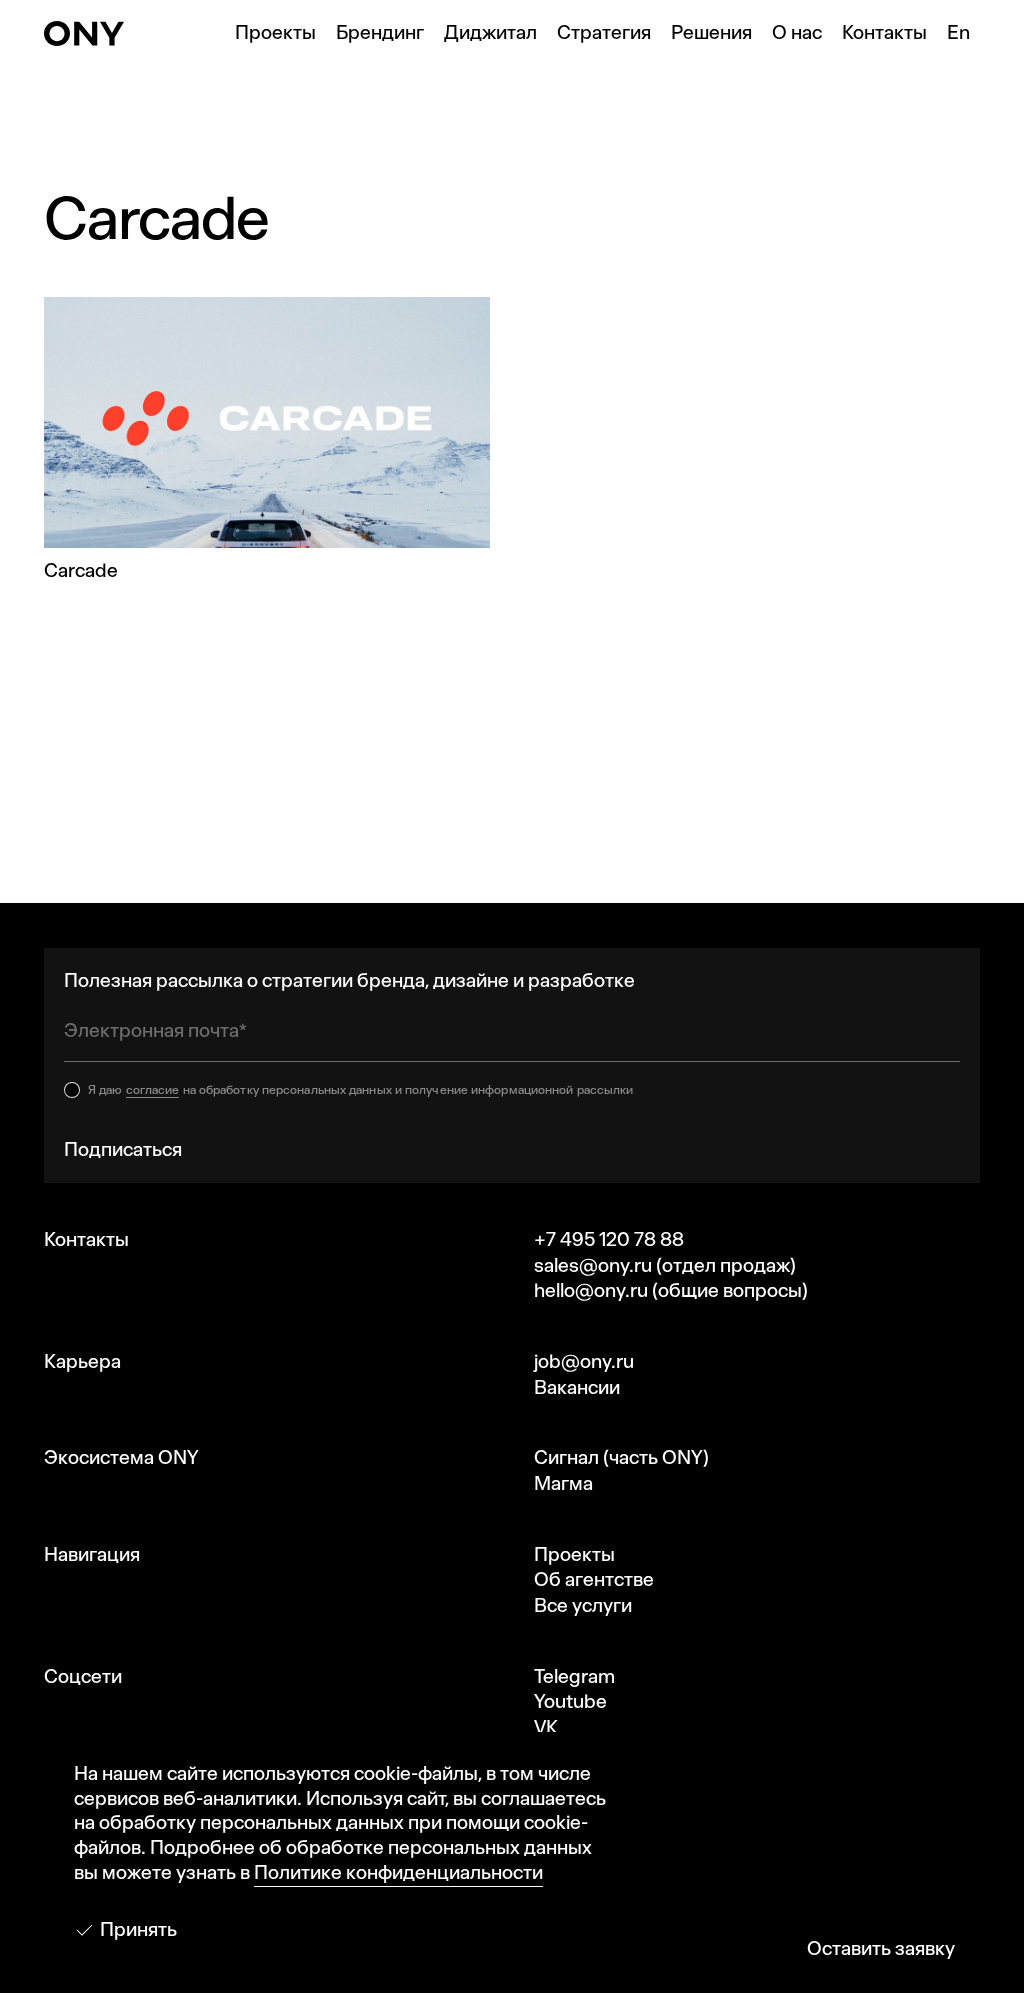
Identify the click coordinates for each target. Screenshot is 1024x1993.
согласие (153, 1090)
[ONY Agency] (84, 33)
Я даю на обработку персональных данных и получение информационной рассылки (360, 1090)
